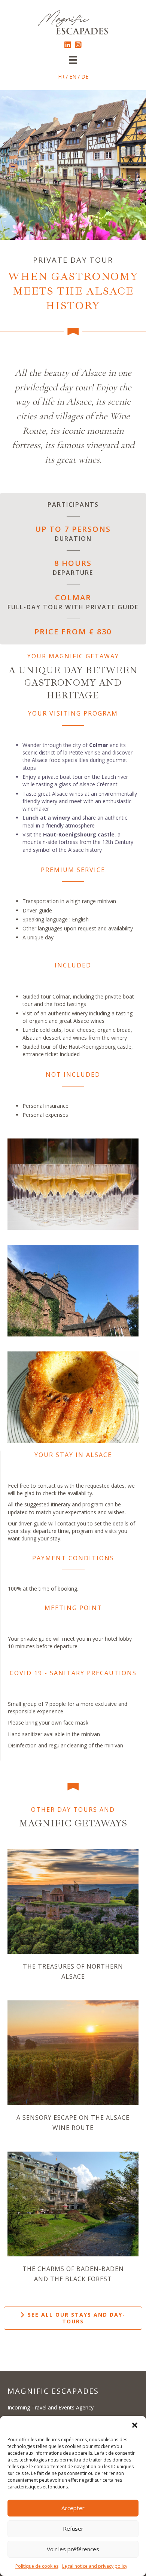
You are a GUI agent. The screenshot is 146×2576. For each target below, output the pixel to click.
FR (61, 77)
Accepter (73, 2508)
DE (85, 77)
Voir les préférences (73, 2549)
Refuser (73, 2528)
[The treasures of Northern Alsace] (73, 1901)
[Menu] (73, 60)
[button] (135, 2425)
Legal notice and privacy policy (95, 2566)
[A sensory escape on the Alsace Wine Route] (73, 2052)
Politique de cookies (37, 2566)
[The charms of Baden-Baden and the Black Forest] (73, 2203)
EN (73, 77)
